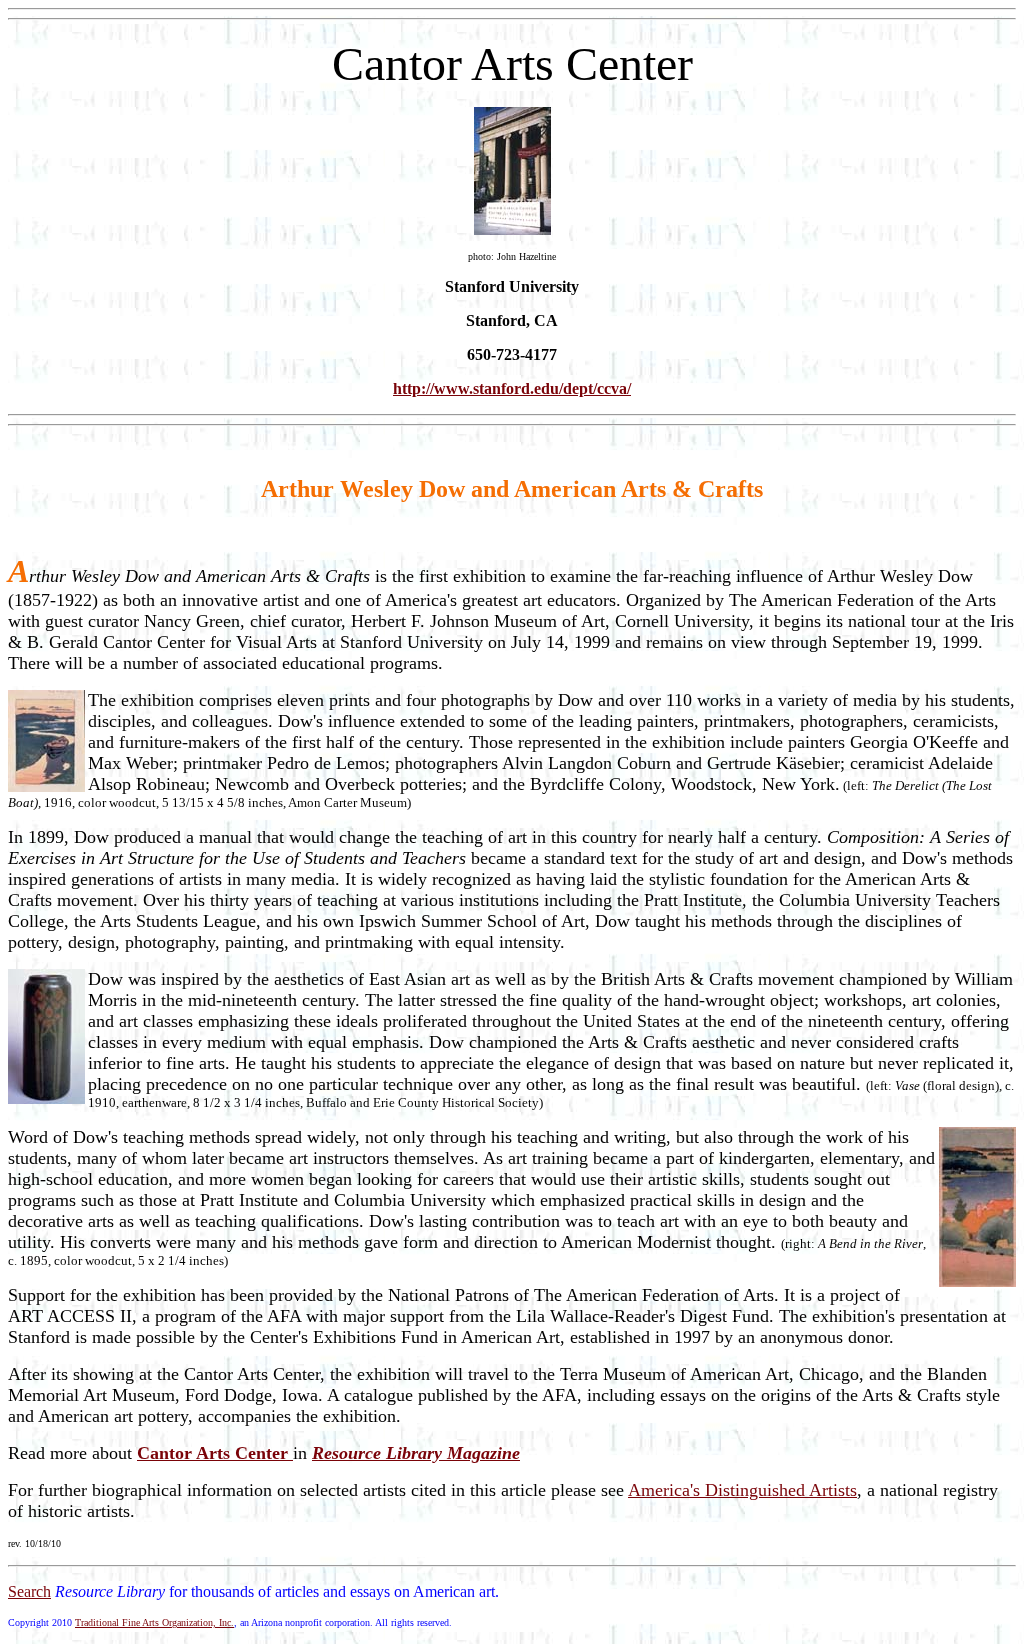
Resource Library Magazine (416, 1453)
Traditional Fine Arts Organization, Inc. (154, 1622)
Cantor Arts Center (215, 1453)
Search (29, 1591)
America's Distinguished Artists (742, 1490)
